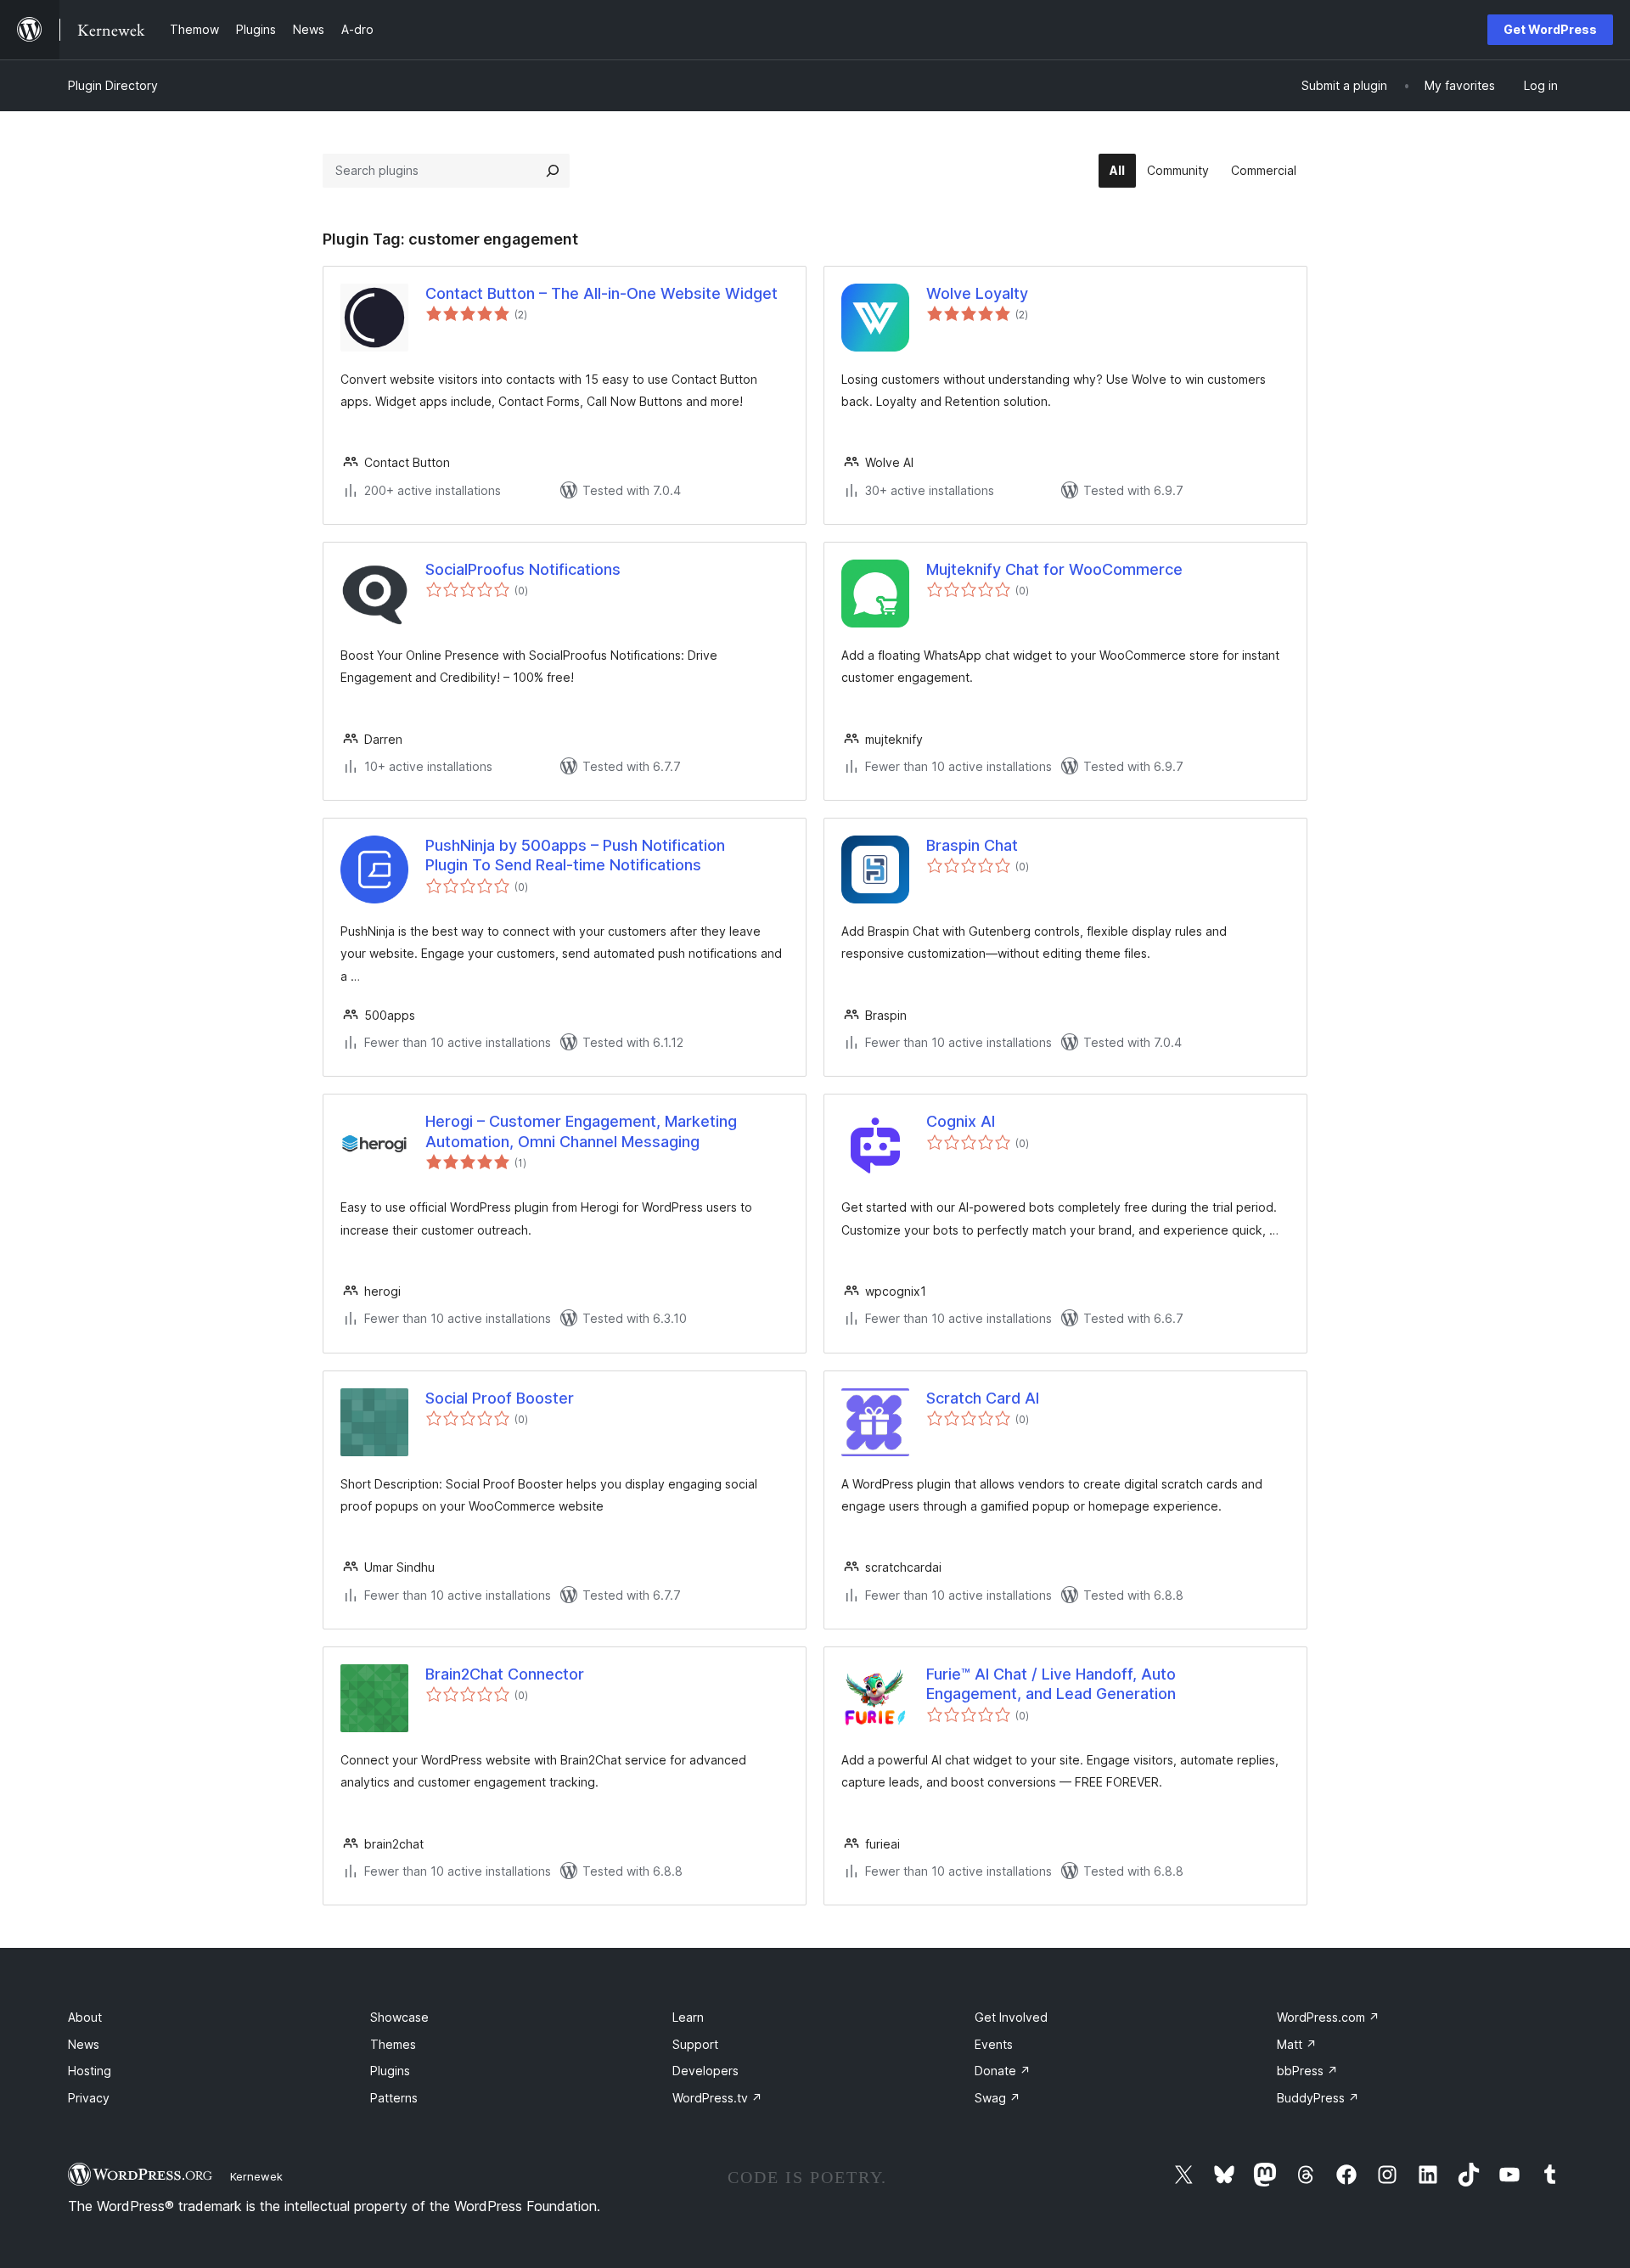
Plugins (390, 2071)
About (85, 2017)
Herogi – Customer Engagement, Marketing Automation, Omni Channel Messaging (581, 1131)
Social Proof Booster (500, 1398)
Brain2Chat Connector (505, 1674)
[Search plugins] (553, 171)
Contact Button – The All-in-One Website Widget (601, 293)
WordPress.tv (717, 2098)
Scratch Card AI (983, 1398)
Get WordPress (1550, 29)
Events (994, 2044)
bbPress (1307, 2071)
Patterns (394, 2098)
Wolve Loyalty (977, 293)
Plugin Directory (113, 85)
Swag (998, 2098)
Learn (688, 2017)
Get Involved (1011, 2017)
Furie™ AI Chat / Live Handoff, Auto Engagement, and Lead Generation (1051, 1684)
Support (695, 2044)
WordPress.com (1328, 2017)
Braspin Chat (972, 845)
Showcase (399, 2017)
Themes (393, 2044)
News (84, 2044)
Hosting (90, 2071)
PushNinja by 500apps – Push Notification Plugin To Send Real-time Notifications (575, 855)
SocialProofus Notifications (523, 569)
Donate (1003, 2071)
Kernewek (256, 2176)
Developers (705, 2071)
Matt (1297, 2044)
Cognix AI (961, 1121)
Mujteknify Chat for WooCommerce (1054, 569)
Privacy (89, 2098)
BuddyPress (1318, 2098)
